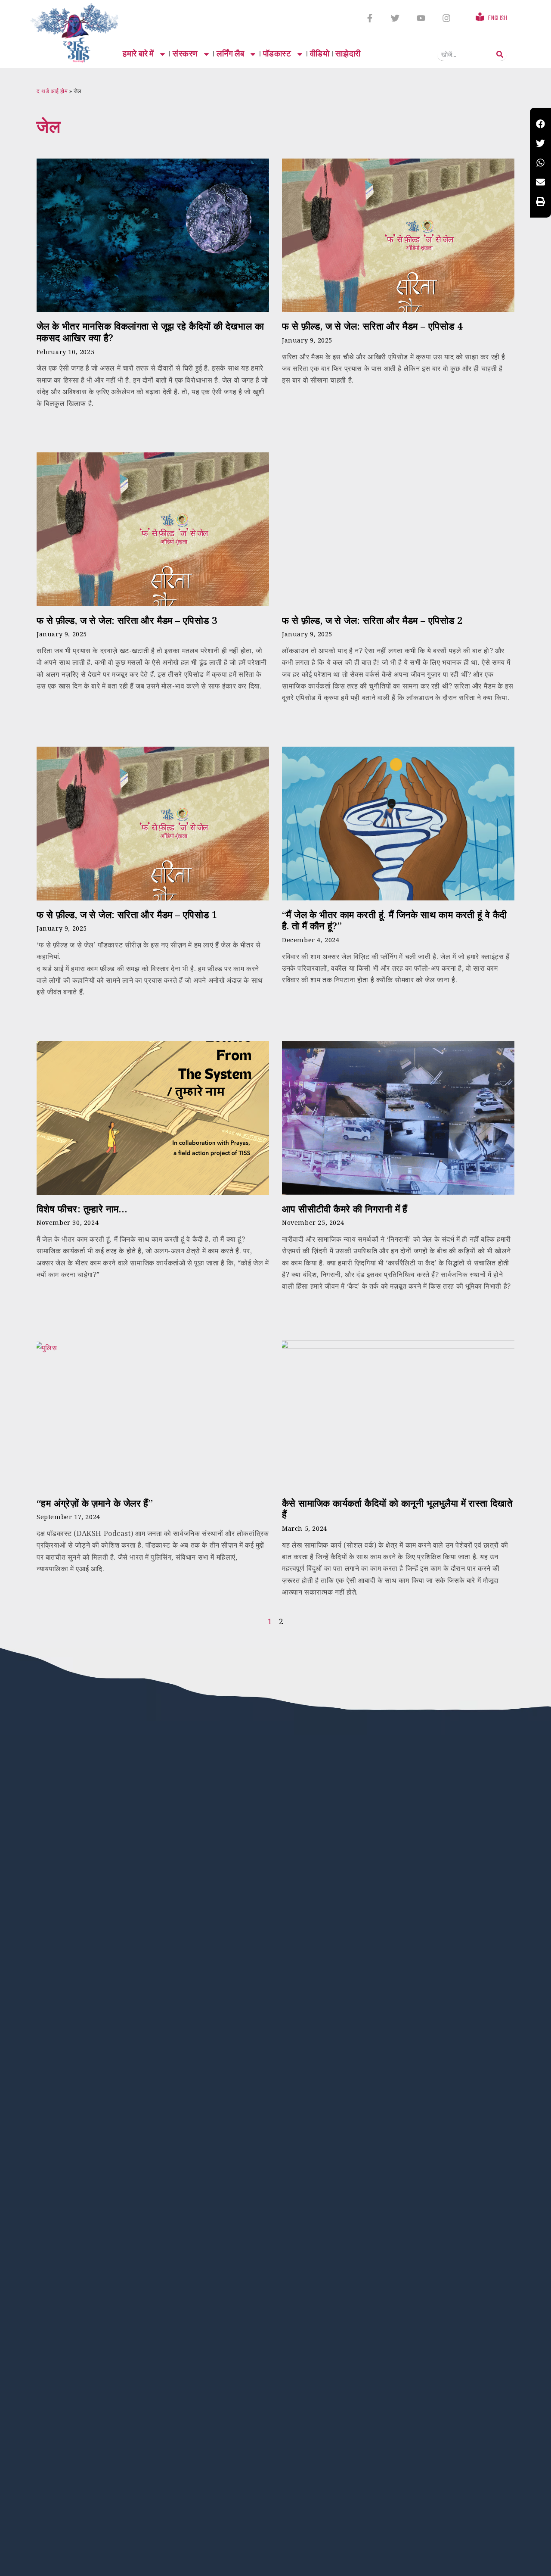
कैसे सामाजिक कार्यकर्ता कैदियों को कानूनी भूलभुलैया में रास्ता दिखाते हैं (397, 1509)
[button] (540, 124)
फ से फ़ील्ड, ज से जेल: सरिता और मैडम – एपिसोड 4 (372, 326)
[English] (480, 17)
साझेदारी (348, 54)
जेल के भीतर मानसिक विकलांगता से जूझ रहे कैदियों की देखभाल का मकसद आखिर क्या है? (150, 332)
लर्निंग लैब (231, 54)
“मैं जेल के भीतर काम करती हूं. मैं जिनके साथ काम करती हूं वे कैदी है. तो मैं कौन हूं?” (395, 920)
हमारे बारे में (138, 54)
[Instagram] (446, 18)
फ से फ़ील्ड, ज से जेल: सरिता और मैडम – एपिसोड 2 (372, 620)
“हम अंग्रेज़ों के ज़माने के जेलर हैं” (95, 1503)
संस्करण (185, 54)
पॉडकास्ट (277, 54)
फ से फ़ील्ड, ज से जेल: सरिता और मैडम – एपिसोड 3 (127, 620)
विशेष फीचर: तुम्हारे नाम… (82, 1209)
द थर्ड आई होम (52, 91)
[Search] (500, 54)
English (498, 18)
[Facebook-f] (370, 18)
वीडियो (320, 54)
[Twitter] (395, 18)
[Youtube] (421, 18)
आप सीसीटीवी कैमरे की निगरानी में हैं (345, 1209)
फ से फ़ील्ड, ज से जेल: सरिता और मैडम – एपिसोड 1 (127, 914)
